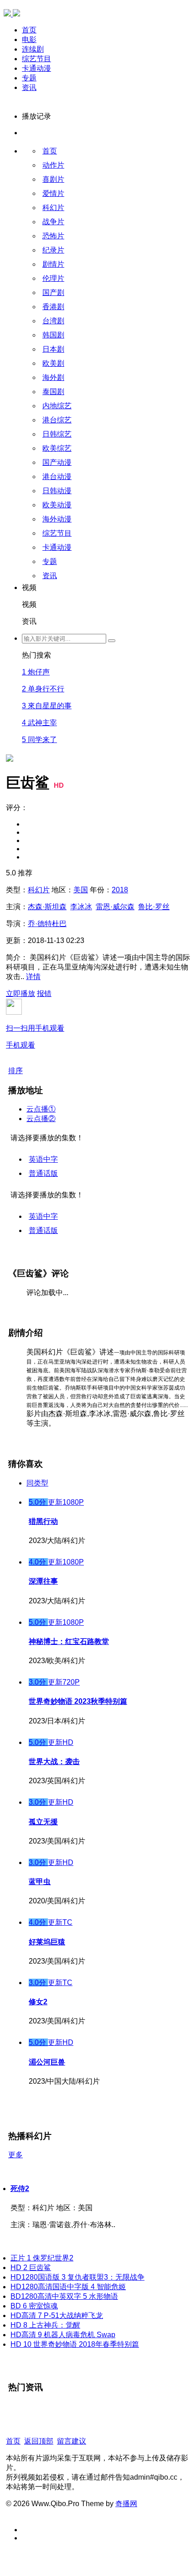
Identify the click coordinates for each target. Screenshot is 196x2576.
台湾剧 (53, 321)
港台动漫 (57, 477)
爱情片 (53, 193)
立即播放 (21, 993)
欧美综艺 (57, 448)
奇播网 (126, 2504)
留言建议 (72, 2441)
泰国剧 (53, 392)
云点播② (41, 1119)
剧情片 (53, 264)
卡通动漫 (36, 68)
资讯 (29, 87)
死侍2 (20, 2189)
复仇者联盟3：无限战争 (77, 2277)
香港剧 (53, 307)
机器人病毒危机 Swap (63, 2335)
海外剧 (53, 377)
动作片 (53, 165)
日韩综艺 (57, 434)
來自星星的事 (47, 706)
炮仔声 (36, 672)
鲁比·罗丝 (154, 907)
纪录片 (53, 250)
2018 (120, 890)
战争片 (53, 222)
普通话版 (43, 1173)
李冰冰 (81, 907)
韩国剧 (53, 335)
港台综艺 (57, 420)
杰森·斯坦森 (47, 907)
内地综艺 (57, 406)
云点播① (41, 1109)
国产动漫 (57, 462)
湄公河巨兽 (47, 2062)
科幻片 (53, 208)
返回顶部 (39, 2441)
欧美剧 (53, 363)
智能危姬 (68, 2287)
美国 (81, 890)
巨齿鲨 (31, 2268)
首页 (29, 30)
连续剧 (33, 49)
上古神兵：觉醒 (45, 2325)
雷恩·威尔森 (115, 907)
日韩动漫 (57, 491)
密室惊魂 (34, 2306)
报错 (44, 993)
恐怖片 (53, 236)
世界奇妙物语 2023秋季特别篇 (78, 1701)
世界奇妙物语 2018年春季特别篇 (75, 2344)
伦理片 (53, 278)
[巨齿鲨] (10, 621)
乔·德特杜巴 (47, 924)
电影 (29, 40)
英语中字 (43, 1159)
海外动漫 (57, 519)
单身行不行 (43, 689)
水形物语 (64, 2296)
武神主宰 (39, 723)
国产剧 (53, 292)
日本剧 (53, 349)
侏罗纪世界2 (42, 2258)
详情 (33, 977)
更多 (15, 2155)
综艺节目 (36, 59)
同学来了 (39, 740)
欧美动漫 (57, 505)
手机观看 (35, 1037)
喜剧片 (53, 179)
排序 (15, 1071)
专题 (29, 78)
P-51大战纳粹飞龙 (57, 2315)
